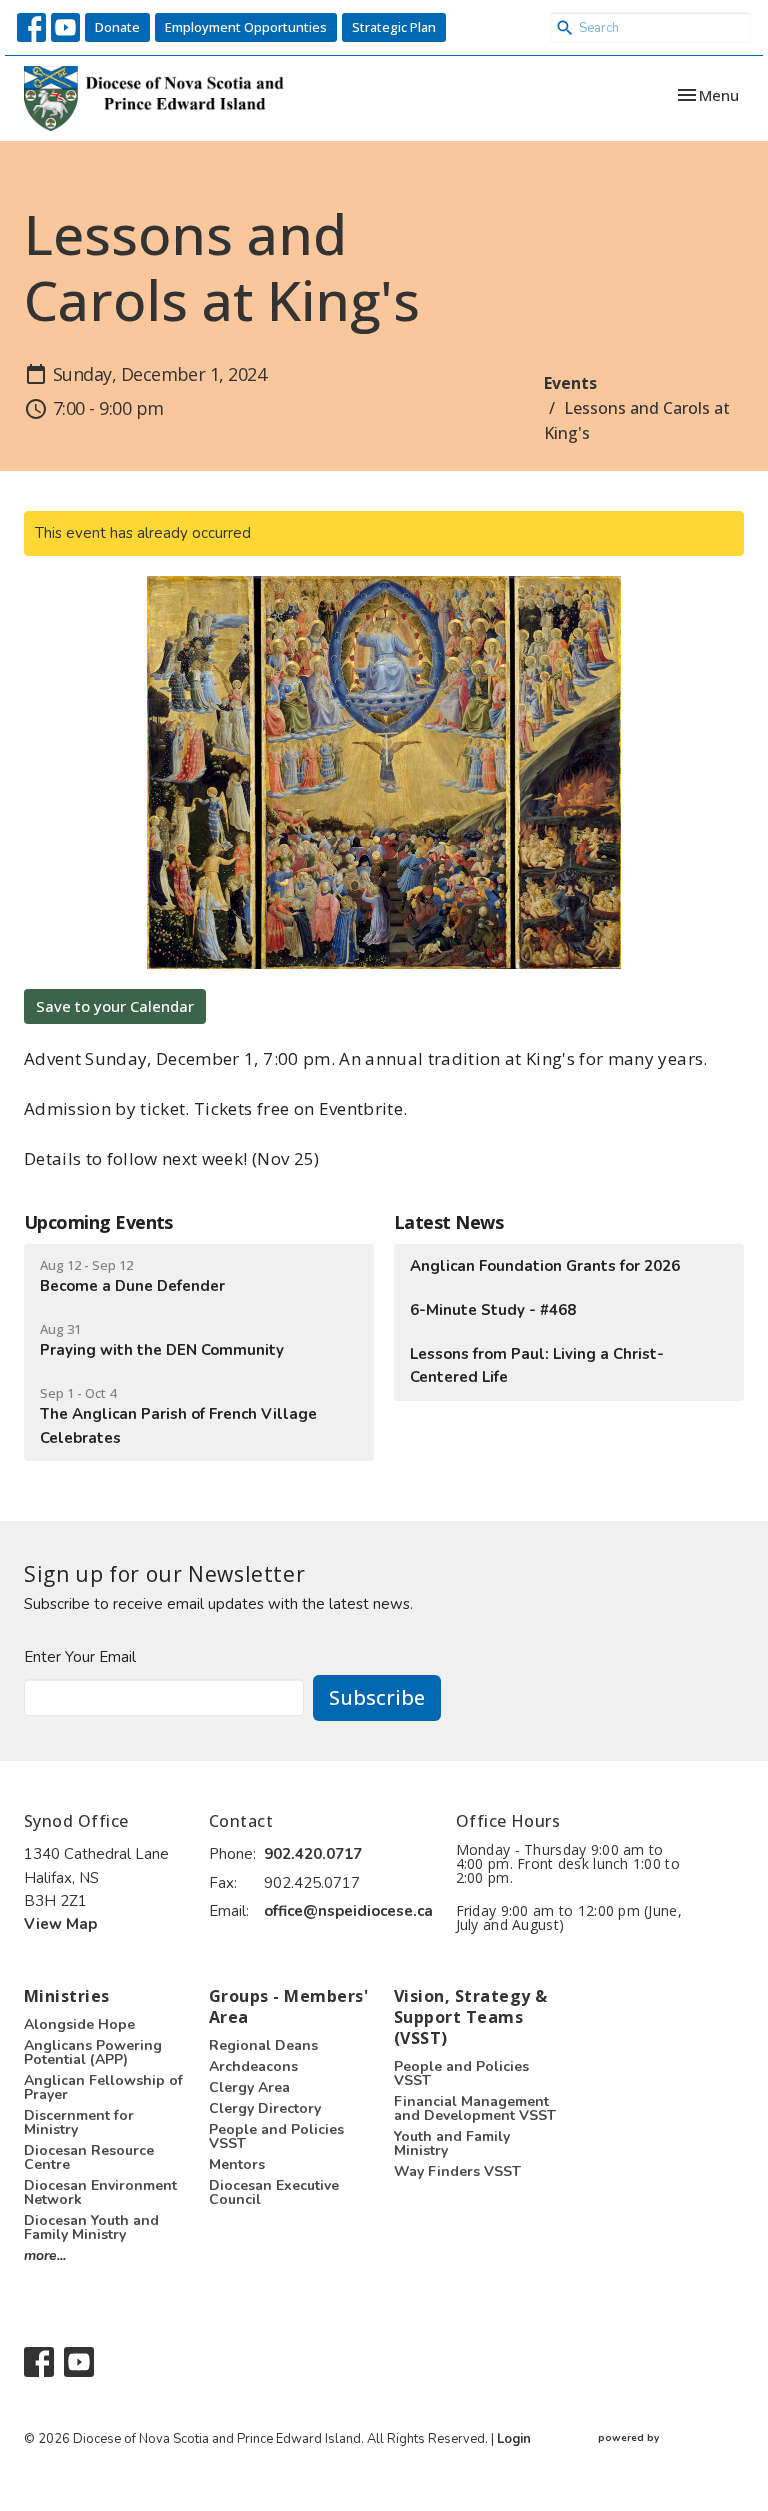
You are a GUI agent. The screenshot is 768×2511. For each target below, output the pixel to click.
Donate (117, 27)
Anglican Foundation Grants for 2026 (545, 1266)
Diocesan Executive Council (274, 2192)
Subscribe (377, 1697)
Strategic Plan (394, 27)
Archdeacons (253, 2066)
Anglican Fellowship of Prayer (103, 2087)
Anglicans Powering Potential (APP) (93, 2052)
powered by (662, 2455)
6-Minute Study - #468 (493, 1310)
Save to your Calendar (115, 1006)
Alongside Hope (79, 2024)
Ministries (67, 1996)
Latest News (448, 1222)
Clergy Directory (265, 2108)
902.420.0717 (313, 1854)
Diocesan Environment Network (100, 2192)
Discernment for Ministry (79, 2122)
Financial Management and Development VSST (475, 2108)
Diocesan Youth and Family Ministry (91, 2227)
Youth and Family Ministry (452, 2143)
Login (514, 2439)
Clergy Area (249, 2087)
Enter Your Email (80, 1657)
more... (45, 2255)
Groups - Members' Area (288, 2006)
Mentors (237, 2164)
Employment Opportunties (246, 27)
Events (570, 383)
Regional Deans (263, 2045)
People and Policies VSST (276, 2136)
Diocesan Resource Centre (89, 2157)
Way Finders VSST (457, 2171)
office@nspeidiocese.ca (348, 1911)
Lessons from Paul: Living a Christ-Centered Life (537, 1365)
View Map (60, 1924)
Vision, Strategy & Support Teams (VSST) (471, 2016)
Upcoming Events (98, 1222)
